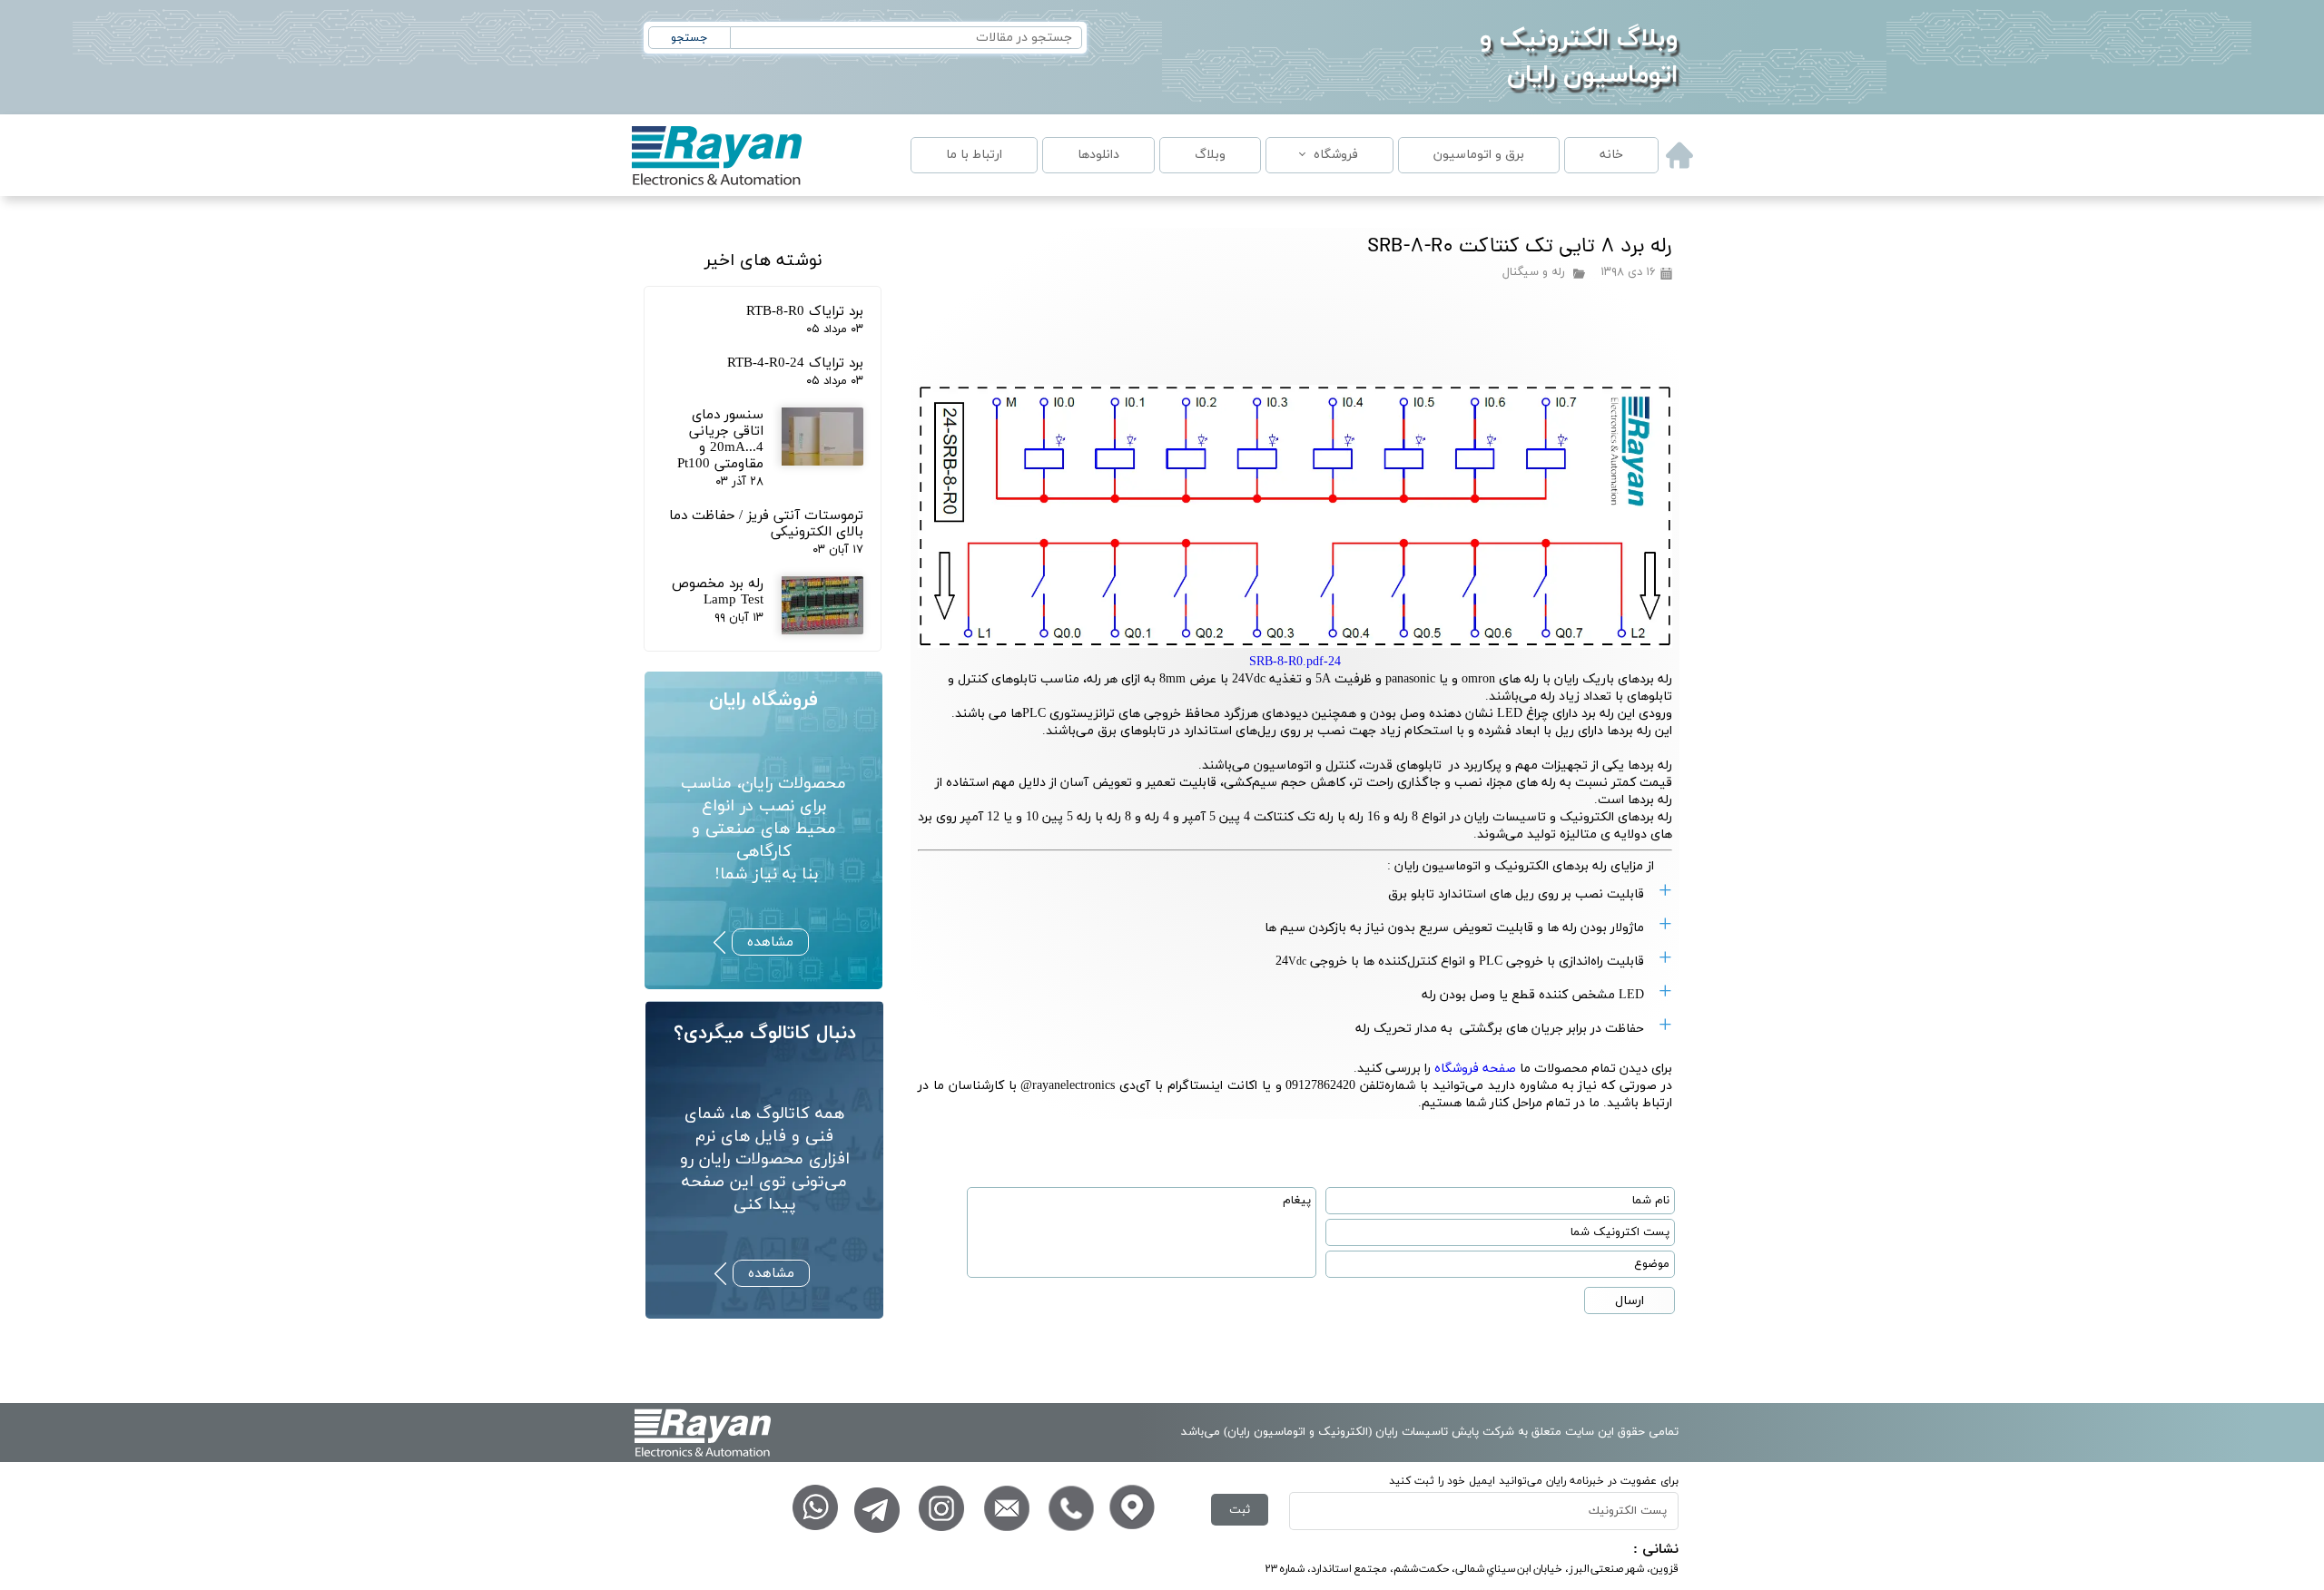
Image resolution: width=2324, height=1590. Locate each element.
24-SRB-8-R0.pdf (1295, 662)
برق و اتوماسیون (1479, 155)
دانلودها (1098, 155)
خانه (1611, 155)
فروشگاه (1336, 155)
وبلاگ (1210, 155)
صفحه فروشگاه (1475, 1069)
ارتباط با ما (974, 155)
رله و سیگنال (1534, 272)
